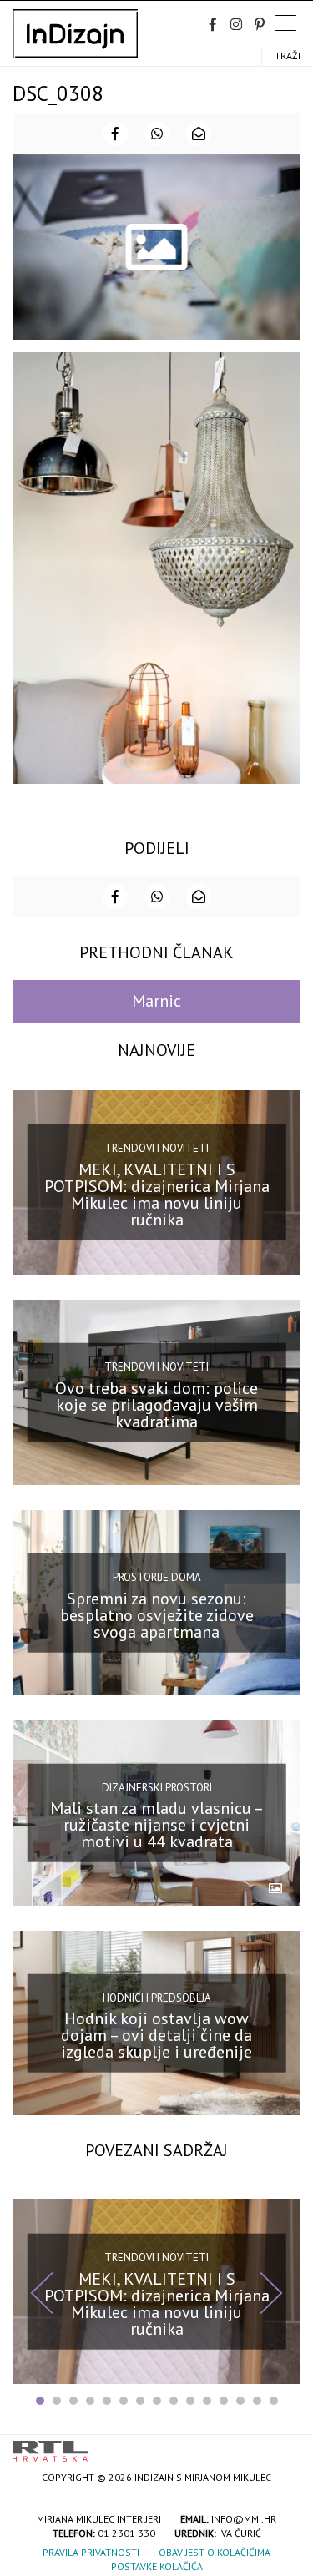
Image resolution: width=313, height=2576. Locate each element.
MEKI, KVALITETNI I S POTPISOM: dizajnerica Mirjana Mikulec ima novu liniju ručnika (157, 1195)
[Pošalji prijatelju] (199, 134)
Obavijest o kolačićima (215, 2552)
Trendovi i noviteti (156, 1148)
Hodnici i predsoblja (157, 1997)
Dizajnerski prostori (157, 1788)
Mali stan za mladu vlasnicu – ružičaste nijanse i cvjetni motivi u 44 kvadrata (157, 1825)
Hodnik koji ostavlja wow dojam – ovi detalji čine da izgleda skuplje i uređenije (156, 2035)
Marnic (156, 1001)
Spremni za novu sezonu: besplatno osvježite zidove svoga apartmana (157, 1614)
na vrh (284, 2445)
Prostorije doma (157, 1577)
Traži (288, 56)
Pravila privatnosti (91, 2552)
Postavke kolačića (157, 2566)
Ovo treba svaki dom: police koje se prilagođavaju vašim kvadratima (156, 1405)
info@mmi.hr (244, 2519)
